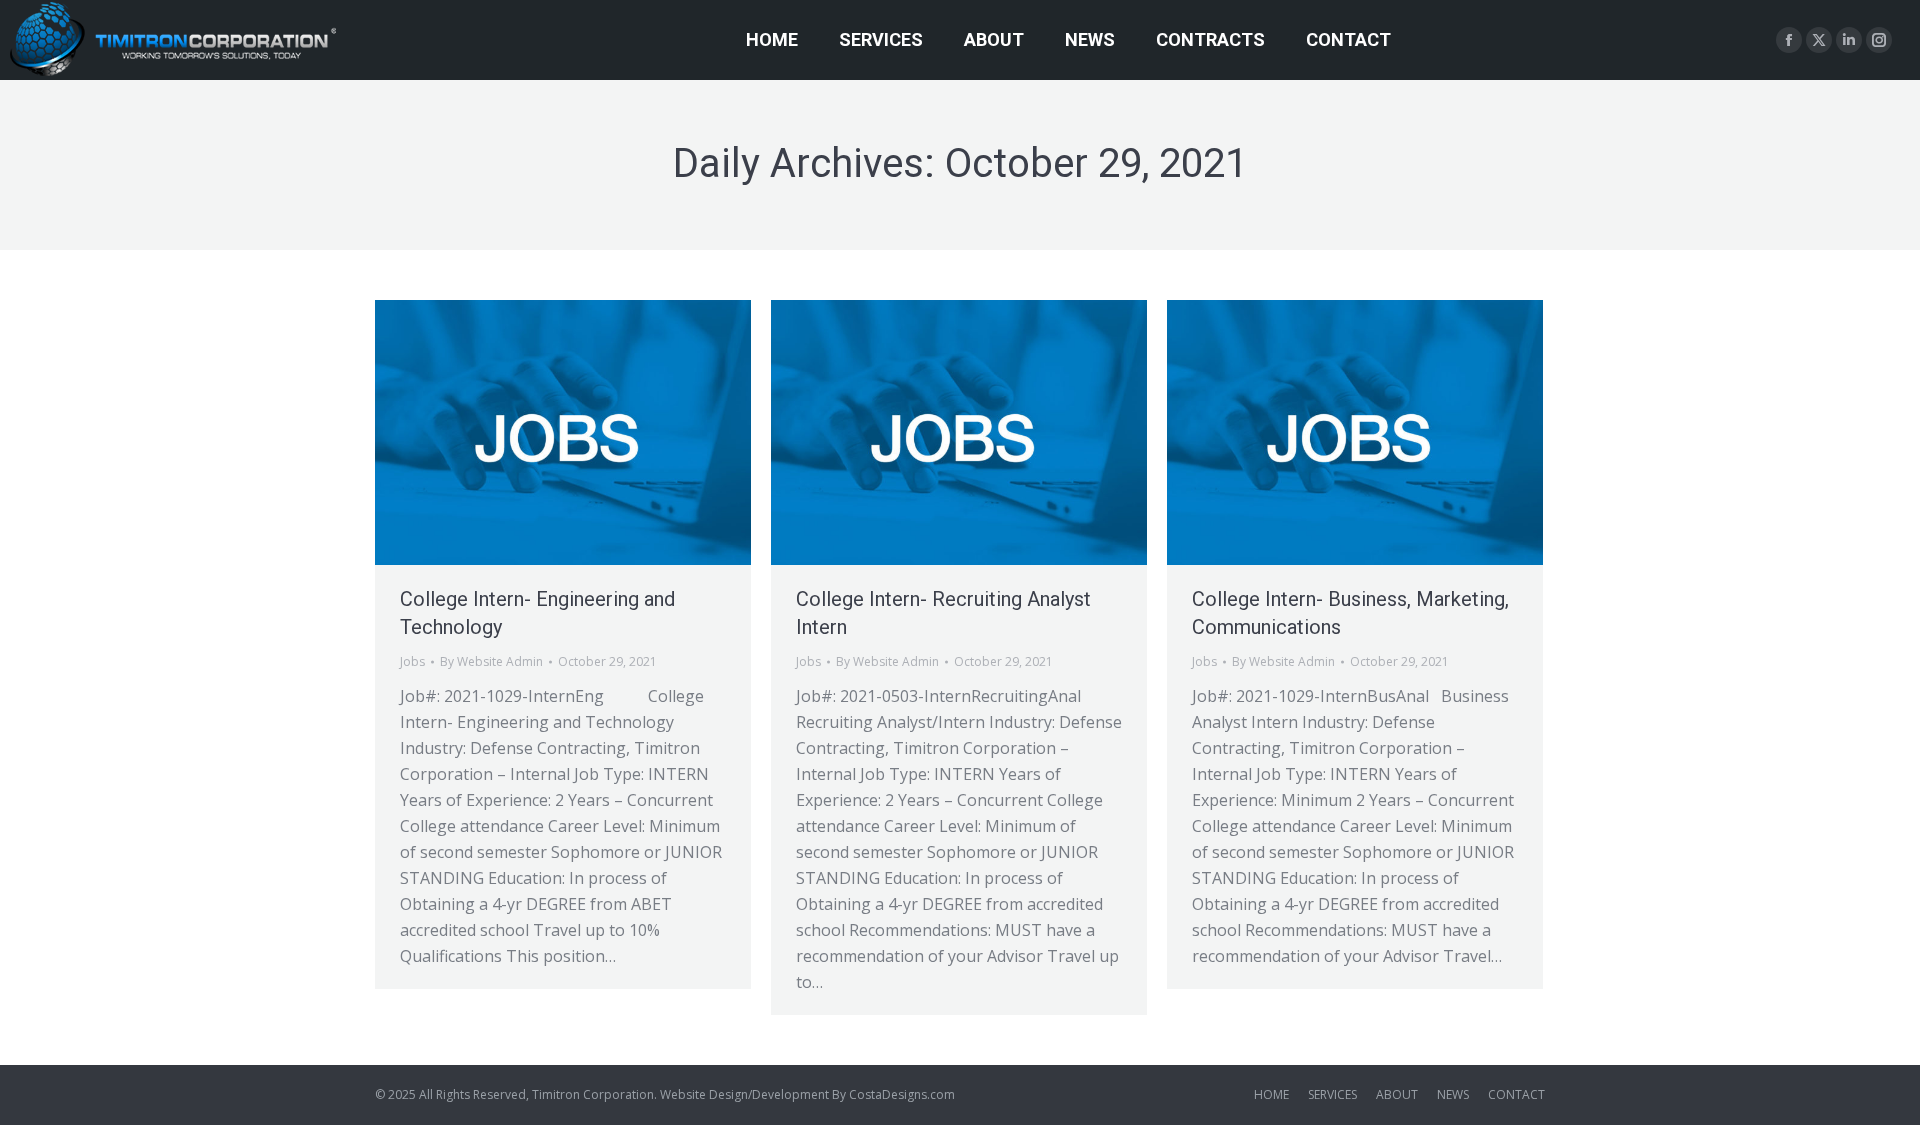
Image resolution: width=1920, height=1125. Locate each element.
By (491, 661)
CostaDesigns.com (902, 1094)
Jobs (412, 661)
